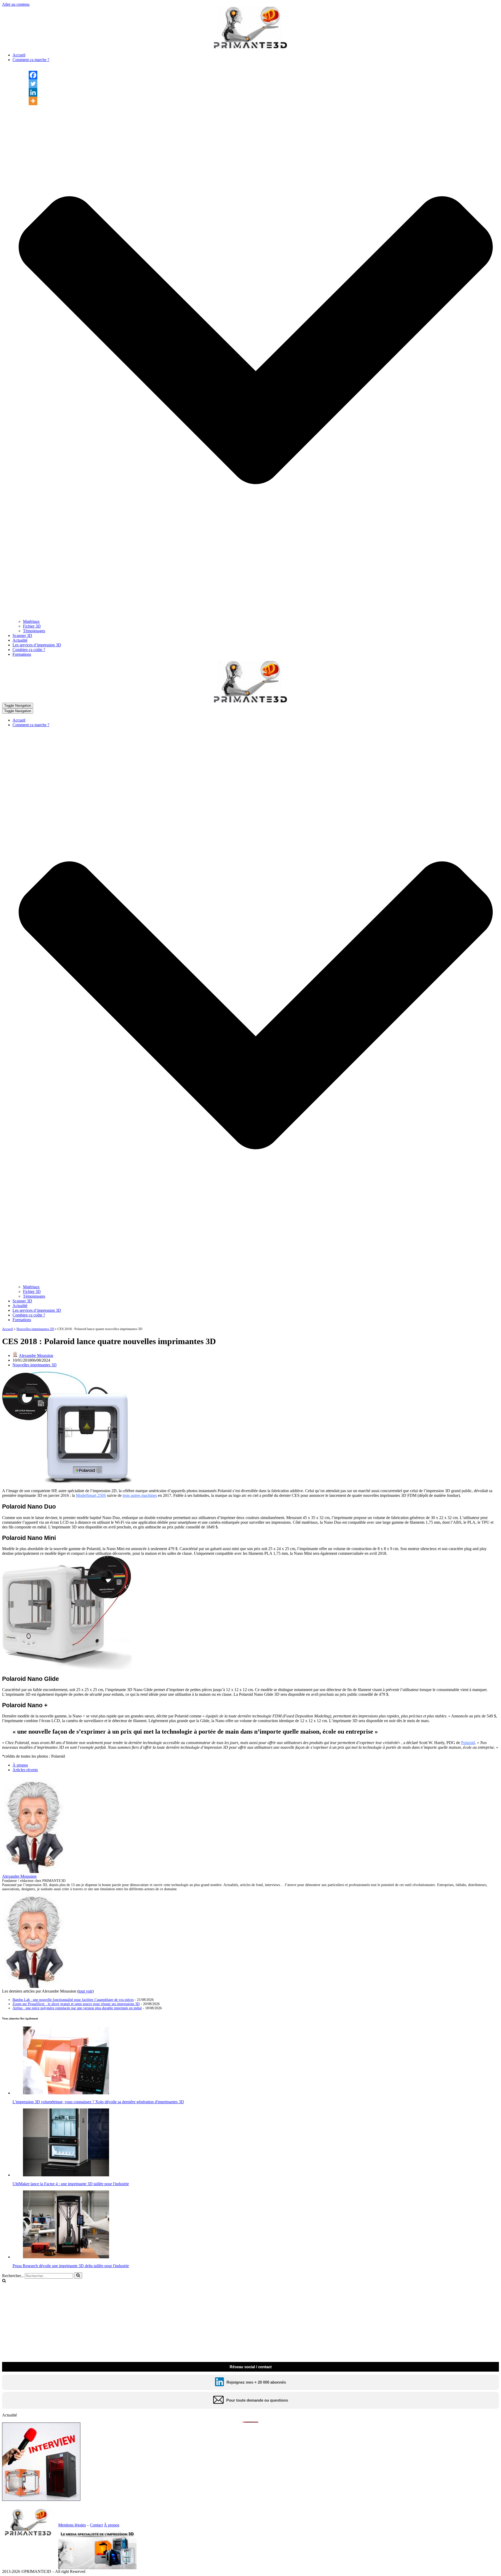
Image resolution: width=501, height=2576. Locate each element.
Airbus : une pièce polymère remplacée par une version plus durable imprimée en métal (77, 2008)
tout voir (85, 1991)
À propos (20, 1765)
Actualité (20, 640)
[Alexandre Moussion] (35, 1872)
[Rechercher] (78, 2276)
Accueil (19, 55)
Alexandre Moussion (36, 1355)
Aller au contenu (16, 4)
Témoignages (34, 631)
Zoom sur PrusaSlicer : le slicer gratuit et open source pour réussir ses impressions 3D (76, 2004)
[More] (33, 101)
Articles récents (25, 1770)
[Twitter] (33, 84)
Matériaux (31, 621)
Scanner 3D (22, 636)
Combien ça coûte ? (29, 650)
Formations (22, 654)
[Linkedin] (33, 92)
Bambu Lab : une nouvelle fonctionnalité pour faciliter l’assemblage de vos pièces (73, 2000)
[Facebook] (33, 75)
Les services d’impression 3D (37, 645)
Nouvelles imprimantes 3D (35, 1329)
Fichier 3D (32, 626)
